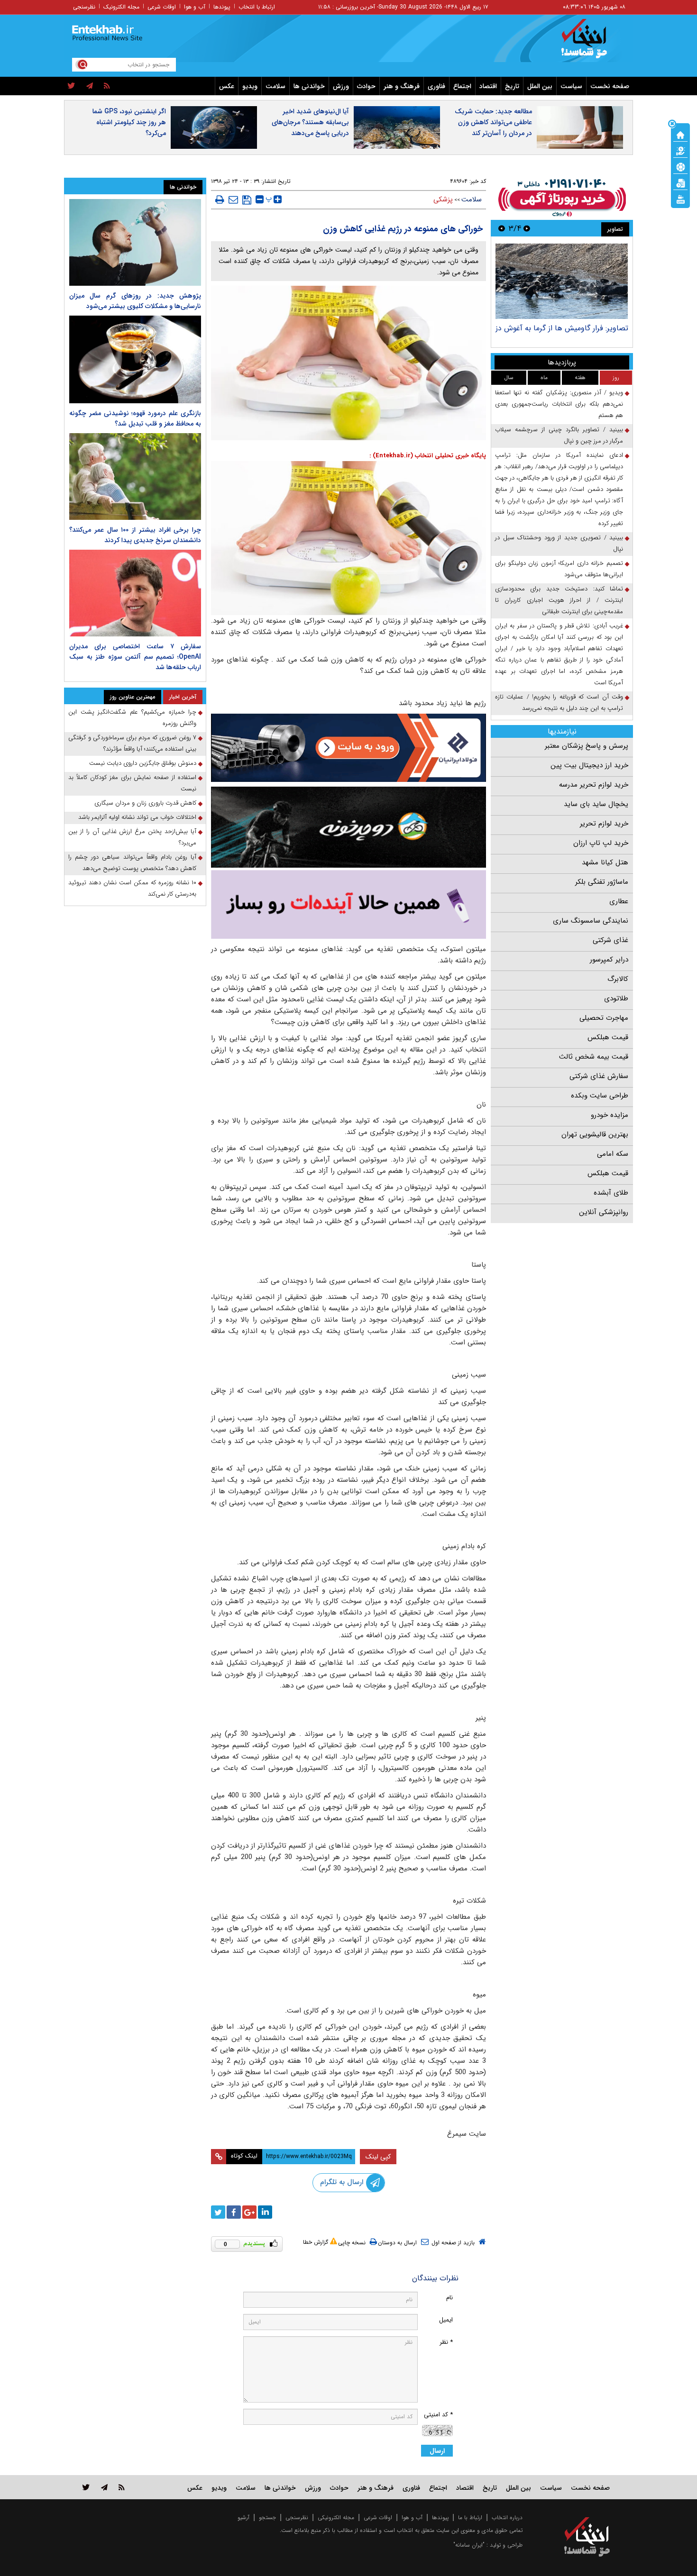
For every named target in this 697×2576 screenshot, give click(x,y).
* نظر (446, 2342)
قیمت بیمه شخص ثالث (594, 1057)
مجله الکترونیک (121, 7)
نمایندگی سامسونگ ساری (591, 921)
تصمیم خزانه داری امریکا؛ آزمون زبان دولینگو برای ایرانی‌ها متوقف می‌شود (559, 569)
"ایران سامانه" (469, 2545)
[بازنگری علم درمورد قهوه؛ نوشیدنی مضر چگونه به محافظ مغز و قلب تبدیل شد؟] (135, 359)
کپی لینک (378, 2157)
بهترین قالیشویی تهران (595, 1134)
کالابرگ (618, 979)
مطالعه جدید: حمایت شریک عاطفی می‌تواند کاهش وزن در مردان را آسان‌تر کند (493, 122)
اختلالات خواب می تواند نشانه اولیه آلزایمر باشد (137, 817)
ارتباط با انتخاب (257, 7)
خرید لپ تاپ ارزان (601, 843)
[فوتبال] (680, 166)
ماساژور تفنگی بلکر (602, 882)
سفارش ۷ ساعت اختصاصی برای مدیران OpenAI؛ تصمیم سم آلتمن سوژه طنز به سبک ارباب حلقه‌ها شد (135, 657)
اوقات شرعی (162, 7)
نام (449, 2298)
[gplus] (249, 2212)
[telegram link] (104, 2487)
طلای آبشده (611, 1193)
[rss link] (122, 2487)
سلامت (275, 86)
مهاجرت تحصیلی (604, 1018)
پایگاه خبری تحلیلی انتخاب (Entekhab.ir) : (428, 456)
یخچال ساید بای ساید (596, 804)
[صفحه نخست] (680, 134)
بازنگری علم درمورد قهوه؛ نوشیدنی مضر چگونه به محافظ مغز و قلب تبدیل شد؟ (135, 418)
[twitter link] (86, 2487)
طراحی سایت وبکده (600, 1096)
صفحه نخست (610, 86)
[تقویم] (680, 182)
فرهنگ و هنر (402, 86)
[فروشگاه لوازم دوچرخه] (348, 827)
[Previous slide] (527, 228)
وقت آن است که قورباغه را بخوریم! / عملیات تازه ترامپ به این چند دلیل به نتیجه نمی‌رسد (559, 703)
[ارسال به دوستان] (233, 200)
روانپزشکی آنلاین (604, 1212)
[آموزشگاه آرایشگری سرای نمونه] (348, 904)
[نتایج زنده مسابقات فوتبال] (680, 199)
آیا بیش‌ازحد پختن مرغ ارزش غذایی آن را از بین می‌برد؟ (132, 837)
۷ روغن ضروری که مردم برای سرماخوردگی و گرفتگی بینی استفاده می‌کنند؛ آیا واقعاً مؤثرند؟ (132, 743)
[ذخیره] (247, 200)
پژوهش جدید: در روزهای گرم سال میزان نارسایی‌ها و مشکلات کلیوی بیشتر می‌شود (135, 301)
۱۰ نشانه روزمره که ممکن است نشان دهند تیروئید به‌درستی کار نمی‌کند (132, 888)
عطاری (619, 901)
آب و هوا (195, 7)
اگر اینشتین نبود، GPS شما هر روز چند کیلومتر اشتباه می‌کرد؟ (129, 122)
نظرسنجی (84, 7)
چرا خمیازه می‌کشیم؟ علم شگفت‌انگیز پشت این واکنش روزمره (132, 718)
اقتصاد (488, 86)
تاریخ (512, 86)
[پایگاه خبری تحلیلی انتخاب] (592, 43)
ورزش (341, 86)
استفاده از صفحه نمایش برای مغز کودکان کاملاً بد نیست (132, 783)
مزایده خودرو (610, 1115)
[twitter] (71, 86)
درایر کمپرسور (609, 960)
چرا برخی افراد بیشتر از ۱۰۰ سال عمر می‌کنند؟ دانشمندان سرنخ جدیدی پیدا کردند (135, 535)
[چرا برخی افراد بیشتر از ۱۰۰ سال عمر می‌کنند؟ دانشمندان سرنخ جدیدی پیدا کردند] (135, 476)
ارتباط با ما (470, 2517)
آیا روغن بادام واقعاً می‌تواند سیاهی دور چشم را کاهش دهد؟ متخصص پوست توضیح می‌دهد (132, 863)
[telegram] (90, 86)
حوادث (366, 86)
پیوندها (222, 7)
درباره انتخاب (507, 2517)
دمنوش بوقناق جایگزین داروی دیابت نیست (143, 763)
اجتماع (462, 86)
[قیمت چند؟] (680, 150)
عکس (227, 86)
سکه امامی (613, 1154)
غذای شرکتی (610, 940)
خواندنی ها (309, 86)
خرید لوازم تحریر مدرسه (594, 785)
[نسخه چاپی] (220, 200)
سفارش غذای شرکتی (599, 1076)
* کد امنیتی (438, 2415)
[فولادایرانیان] (348, 748)
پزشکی (443, 200)
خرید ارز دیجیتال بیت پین (589, 765)
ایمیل (446, 2320)
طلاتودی (616, 998)
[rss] (107, 86)
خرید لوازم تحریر (604, 824)
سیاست (571, 86)
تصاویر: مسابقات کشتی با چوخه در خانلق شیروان (564, 333)
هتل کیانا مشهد (605, 862)
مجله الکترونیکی (336, 2517)
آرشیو (243, 2517)
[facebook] (234, 2212)
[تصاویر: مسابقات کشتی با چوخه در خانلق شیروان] (562, 281)
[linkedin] (265, 2212)
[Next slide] (502, 228)
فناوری (436, 86)
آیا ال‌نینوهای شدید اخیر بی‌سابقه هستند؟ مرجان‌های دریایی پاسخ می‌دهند (310, 122)
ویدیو (250, 86)
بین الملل (540, 86)
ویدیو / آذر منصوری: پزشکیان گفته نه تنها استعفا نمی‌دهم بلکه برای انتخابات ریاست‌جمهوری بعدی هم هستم (559, 404)
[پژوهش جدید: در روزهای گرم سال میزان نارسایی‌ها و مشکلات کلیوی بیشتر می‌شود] (135, 242)
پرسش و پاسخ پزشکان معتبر (587, 746)
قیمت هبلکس (608, 1037)
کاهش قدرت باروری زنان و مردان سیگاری (145, 803)
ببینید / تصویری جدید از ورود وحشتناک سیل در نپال (559, 543)
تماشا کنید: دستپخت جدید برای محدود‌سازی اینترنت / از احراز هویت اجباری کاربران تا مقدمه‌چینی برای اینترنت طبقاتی (559, 600)
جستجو (267, 2517)
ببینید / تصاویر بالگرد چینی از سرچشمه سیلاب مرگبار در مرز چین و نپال (559, 435)
